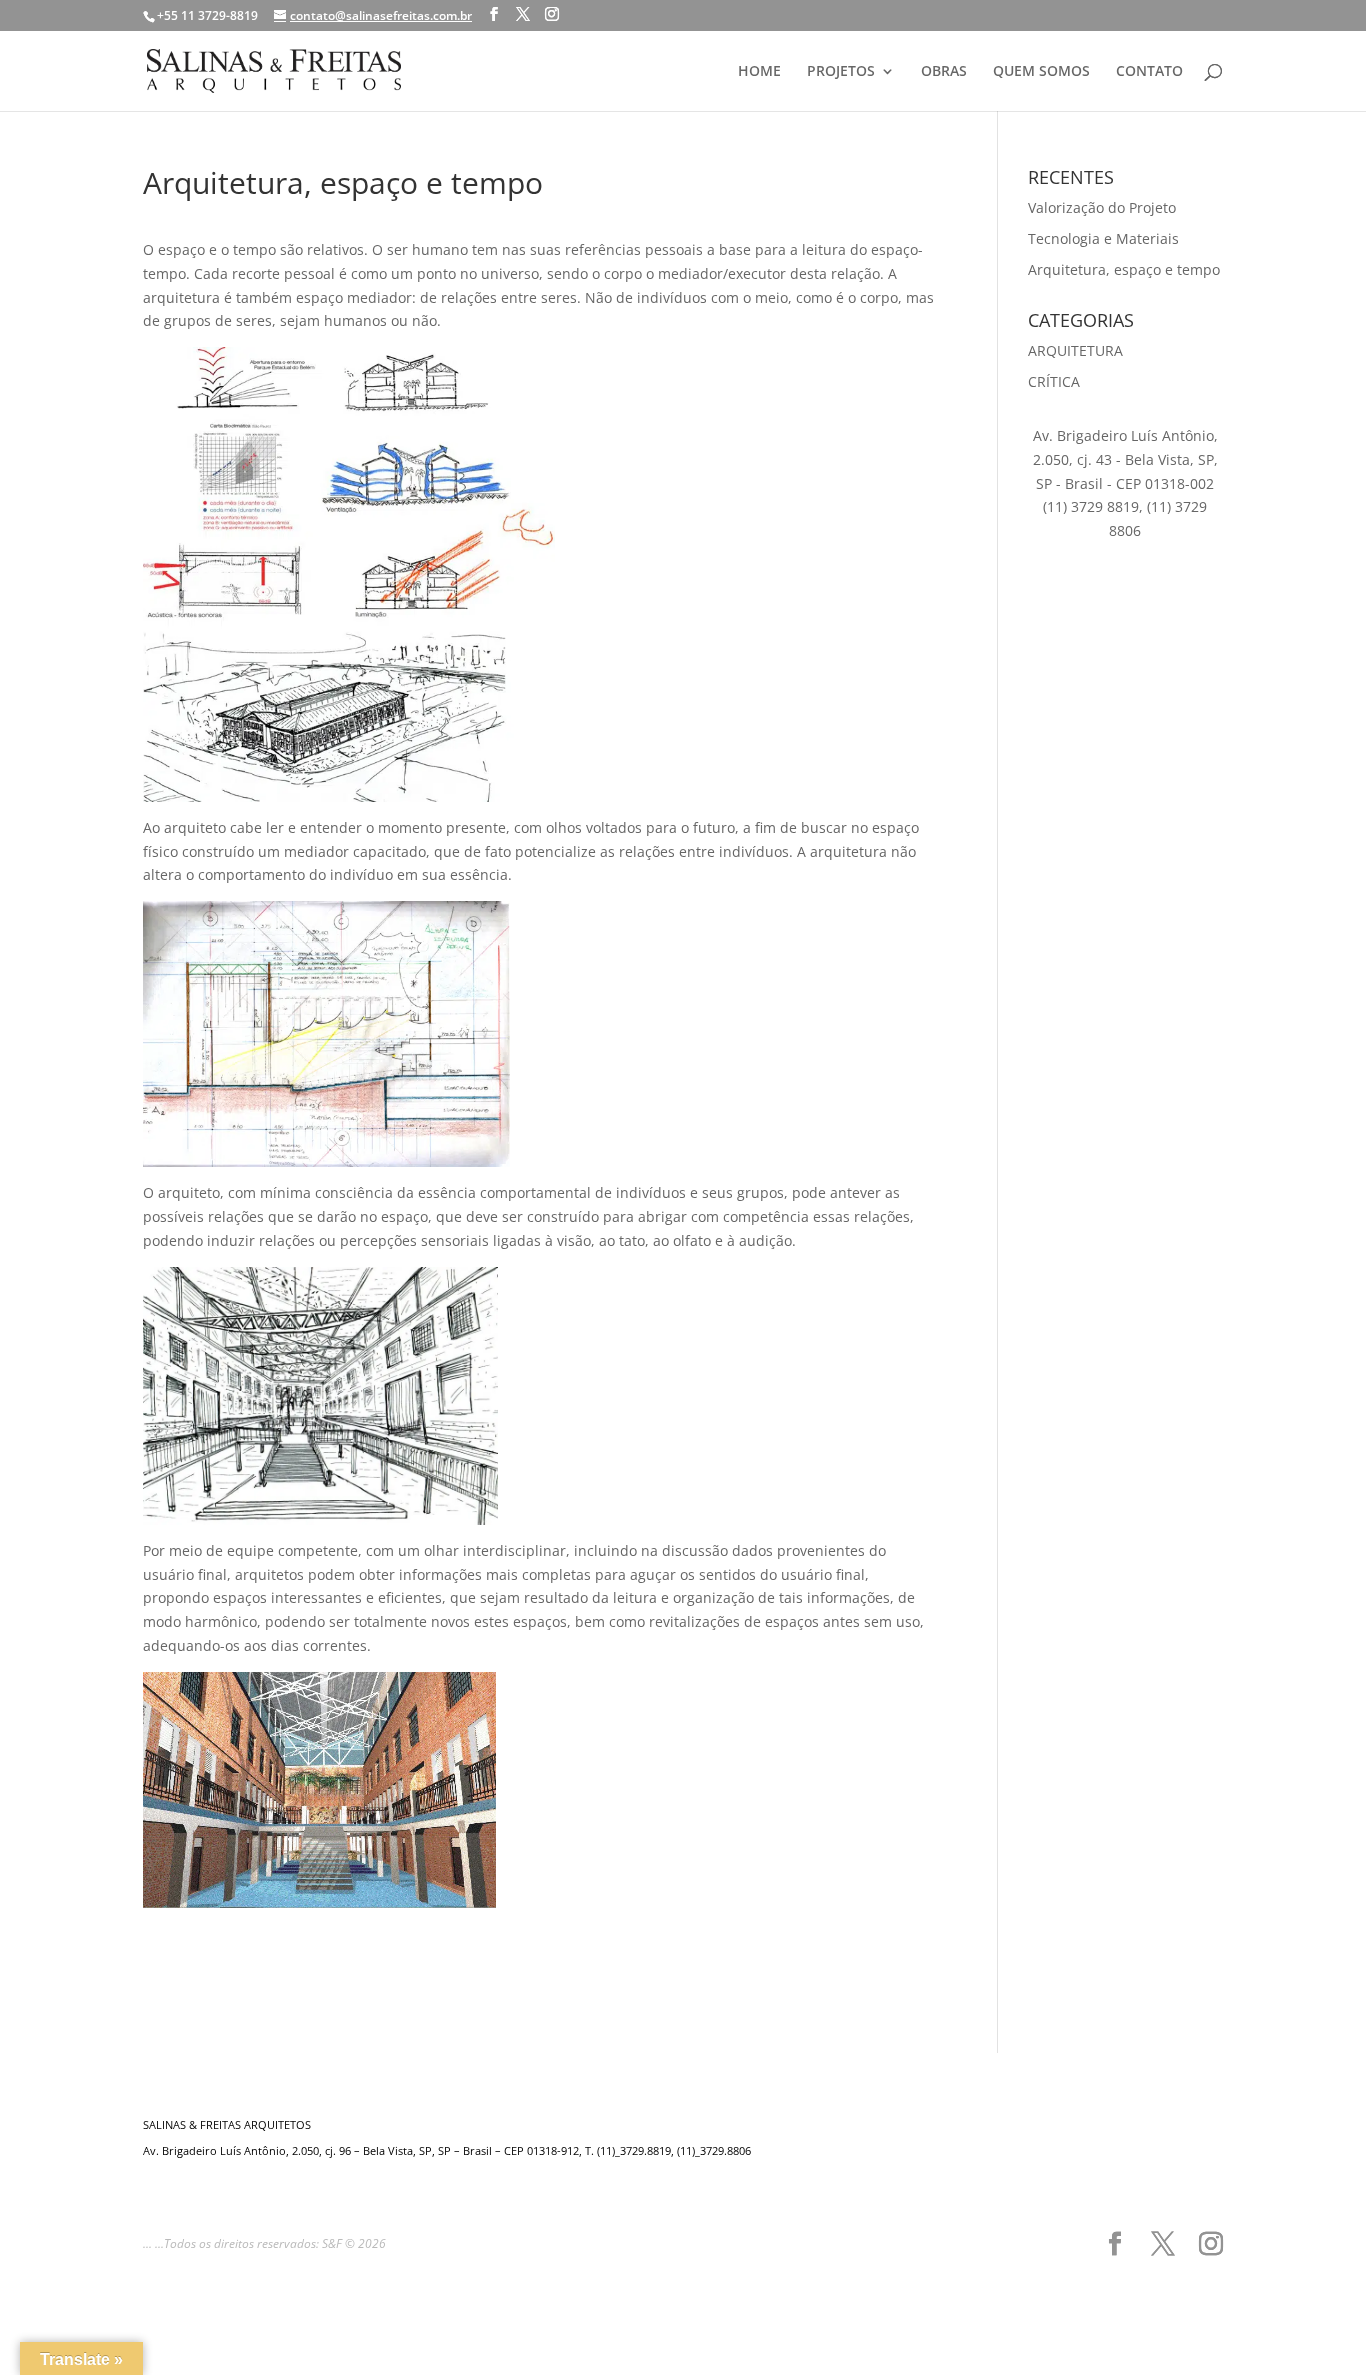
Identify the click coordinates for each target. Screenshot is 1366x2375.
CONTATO (1149, 72)
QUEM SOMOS (1041, 72)
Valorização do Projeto (1102, 207)
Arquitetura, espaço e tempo (1124, 269)
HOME (759, 72)
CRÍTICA (1054, 381)
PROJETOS (841, 72)
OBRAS (944, 72)
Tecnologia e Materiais (1103, 238)
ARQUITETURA (1075, 350)
